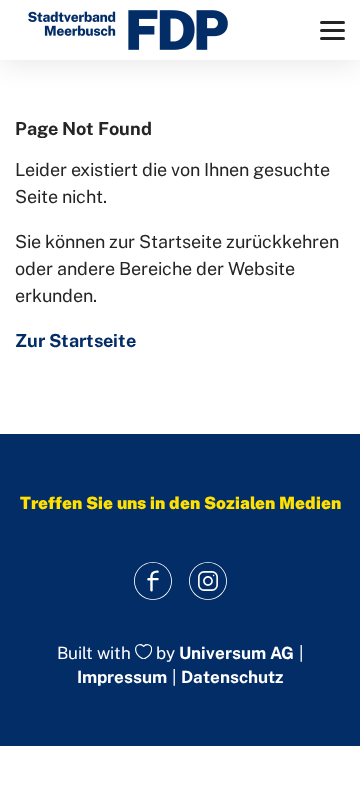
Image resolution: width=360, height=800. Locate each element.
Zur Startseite (75, 340)
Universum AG (236, 653)
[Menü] (332, 30)
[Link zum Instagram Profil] (207, 581)
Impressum (122, 677)
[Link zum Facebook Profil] (152, 581)
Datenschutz (232, 677)
